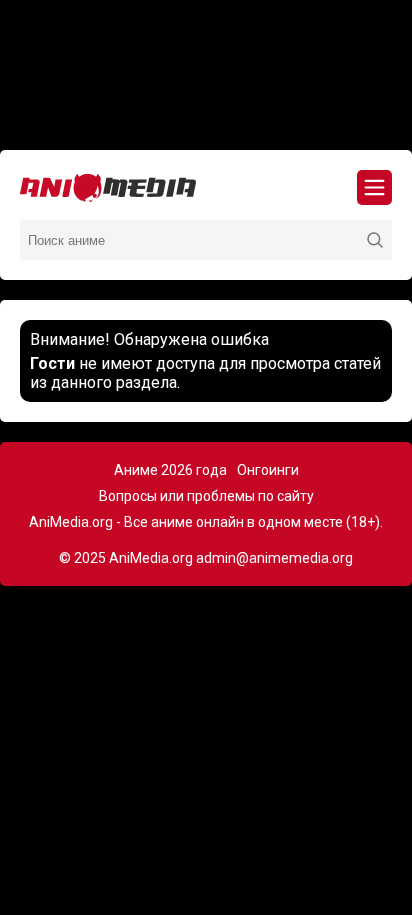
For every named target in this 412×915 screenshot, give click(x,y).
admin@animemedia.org (274, 558)
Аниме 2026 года (170, 470)
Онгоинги (268, 470)
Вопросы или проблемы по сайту (206, 496)
